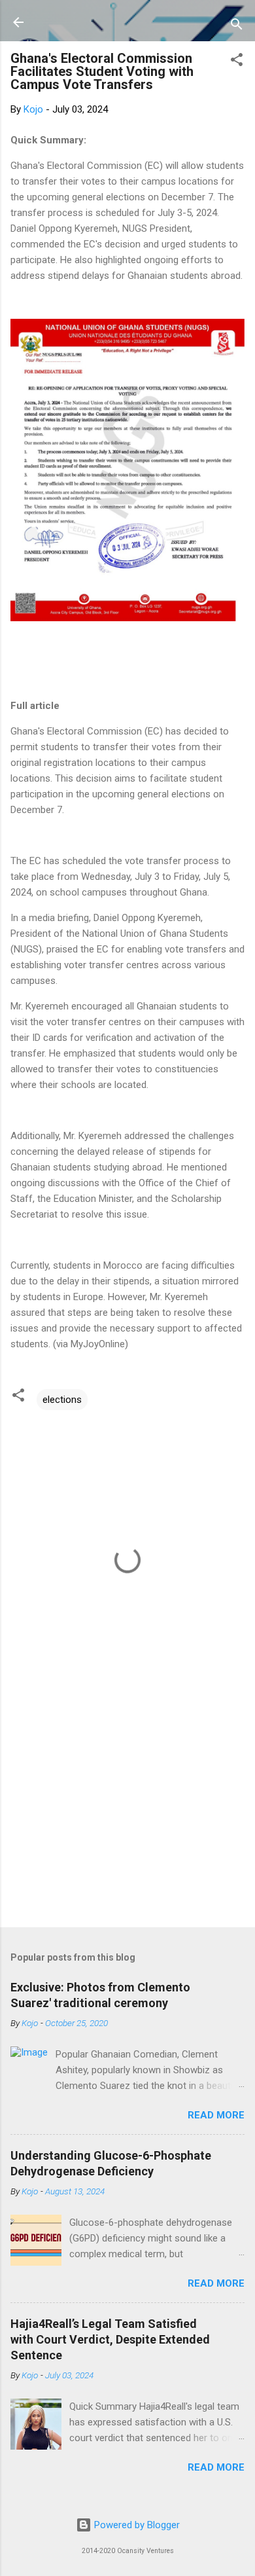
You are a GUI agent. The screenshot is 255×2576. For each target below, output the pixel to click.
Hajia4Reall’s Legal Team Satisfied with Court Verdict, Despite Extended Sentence (110, 2339)
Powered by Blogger (136, 2525)
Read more (216, 2115)
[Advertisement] (127, 1815)
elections (62, 1400)
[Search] (237, 27)
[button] (237, 62)
